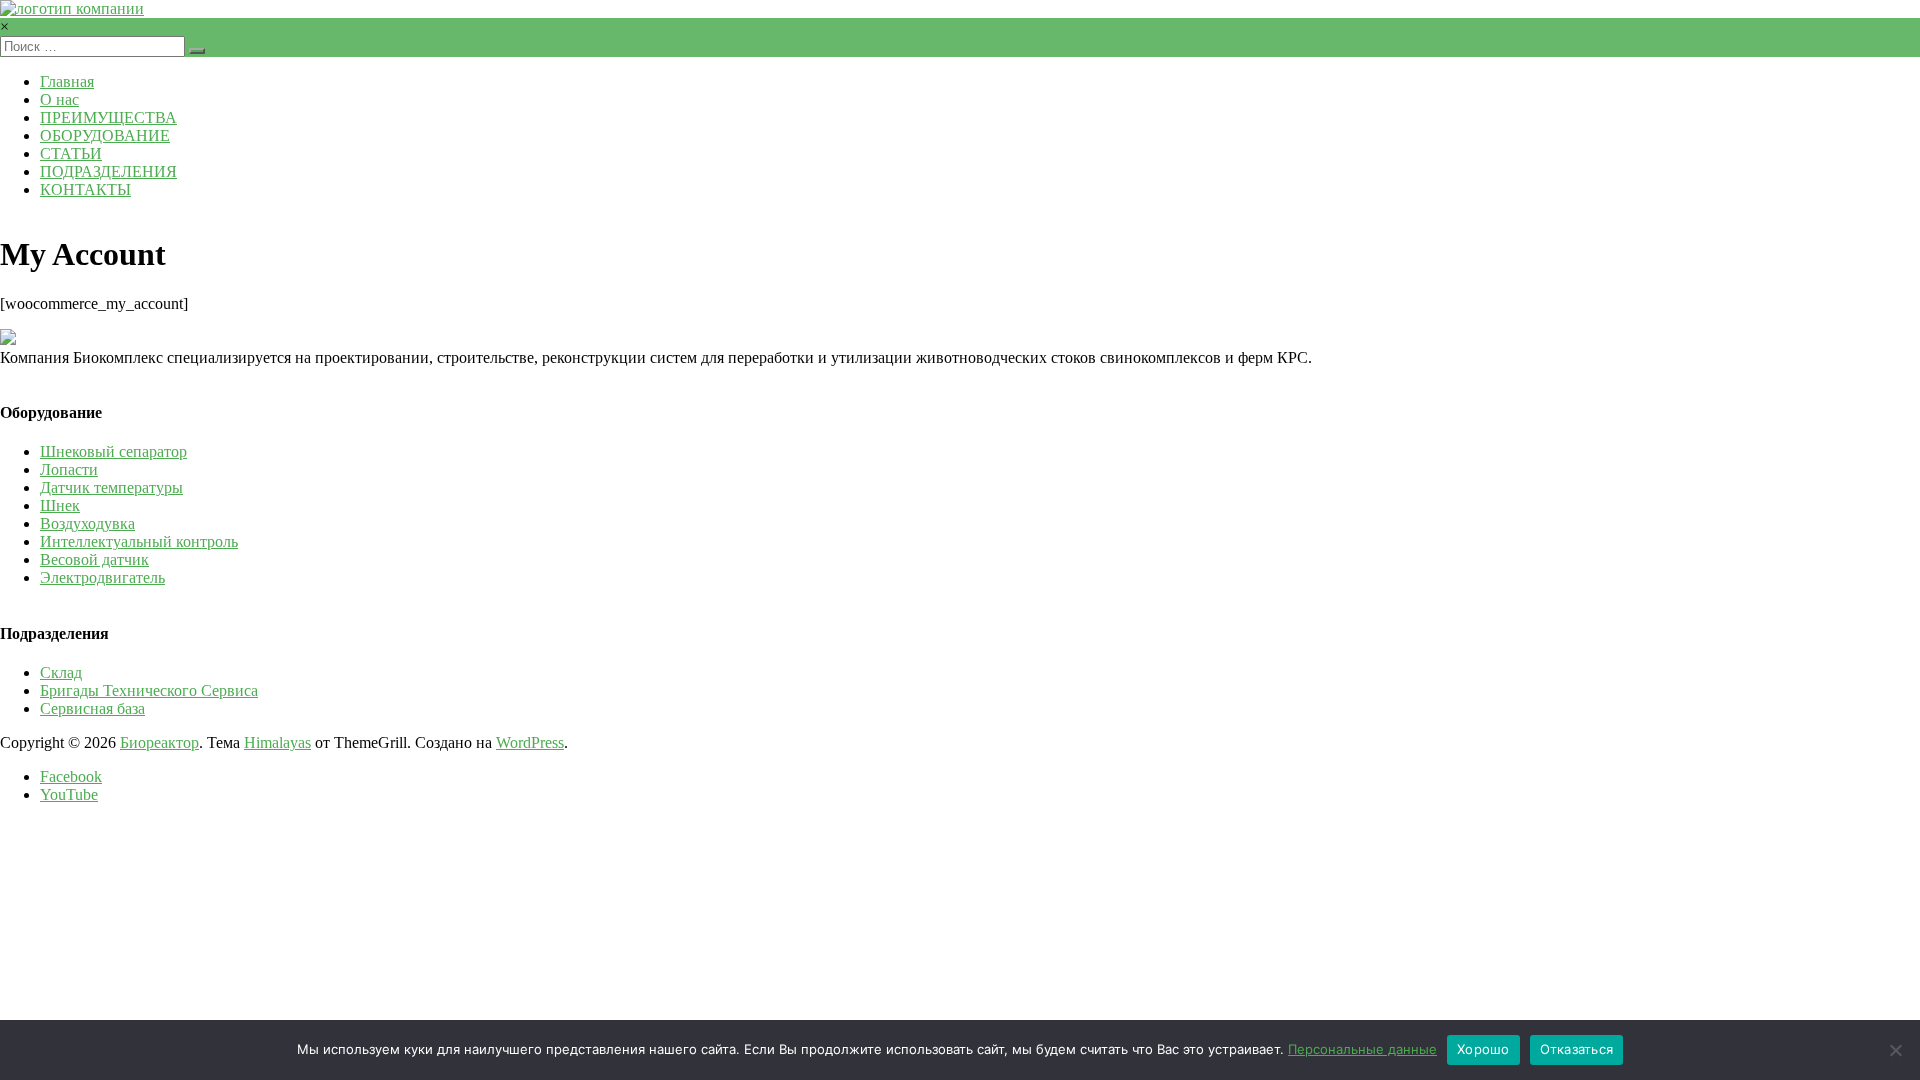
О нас (59, 99)
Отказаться (1577, 1049)
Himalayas (277, 742)
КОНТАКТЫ (85, 189)
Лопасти (69, 469)
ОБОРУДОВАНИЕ (105, 135)
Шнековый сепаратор (113, 451)
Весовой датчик (94, 559)
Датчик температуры (111, 487)
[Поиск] (197, 51)
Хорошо (1483, 1049)
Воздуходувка (87, 523)
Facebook (71, 776)
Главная (67, 81)
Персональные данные (1362, 1049)
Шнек (60, 505)
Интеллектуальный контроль (139, 541)
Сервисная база (92, 708)
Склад (61, 672)
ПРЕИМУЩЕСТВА (108, 117)
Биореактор (159, 742)
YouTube (69, 794)
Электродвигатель (102, 577)
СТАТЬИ (71, 153)
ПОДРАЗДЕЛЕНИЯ (108, 171)
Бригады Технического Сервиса (149, 690)
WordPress (530, 742)
